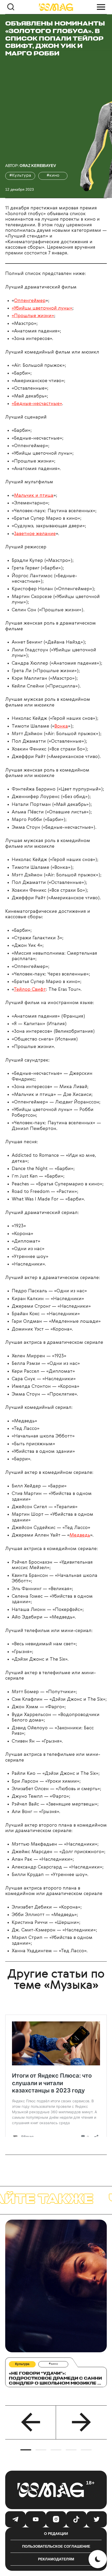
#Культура (20, 176)
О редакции (56, 2534)
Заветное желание (35, 534)
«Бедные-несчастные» (37, 404)
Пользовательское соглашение (56, 2546)
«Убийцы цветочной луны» (42, 308)
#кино (53, 176)
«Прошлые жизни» (33, 316)
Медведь (80, 1535)
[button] (31, 2422)
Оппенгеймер (30, 301)
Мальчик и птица (34, 496)
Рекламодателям (56, 2559)
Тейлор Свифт (30, 990)
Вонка (61, 726)
